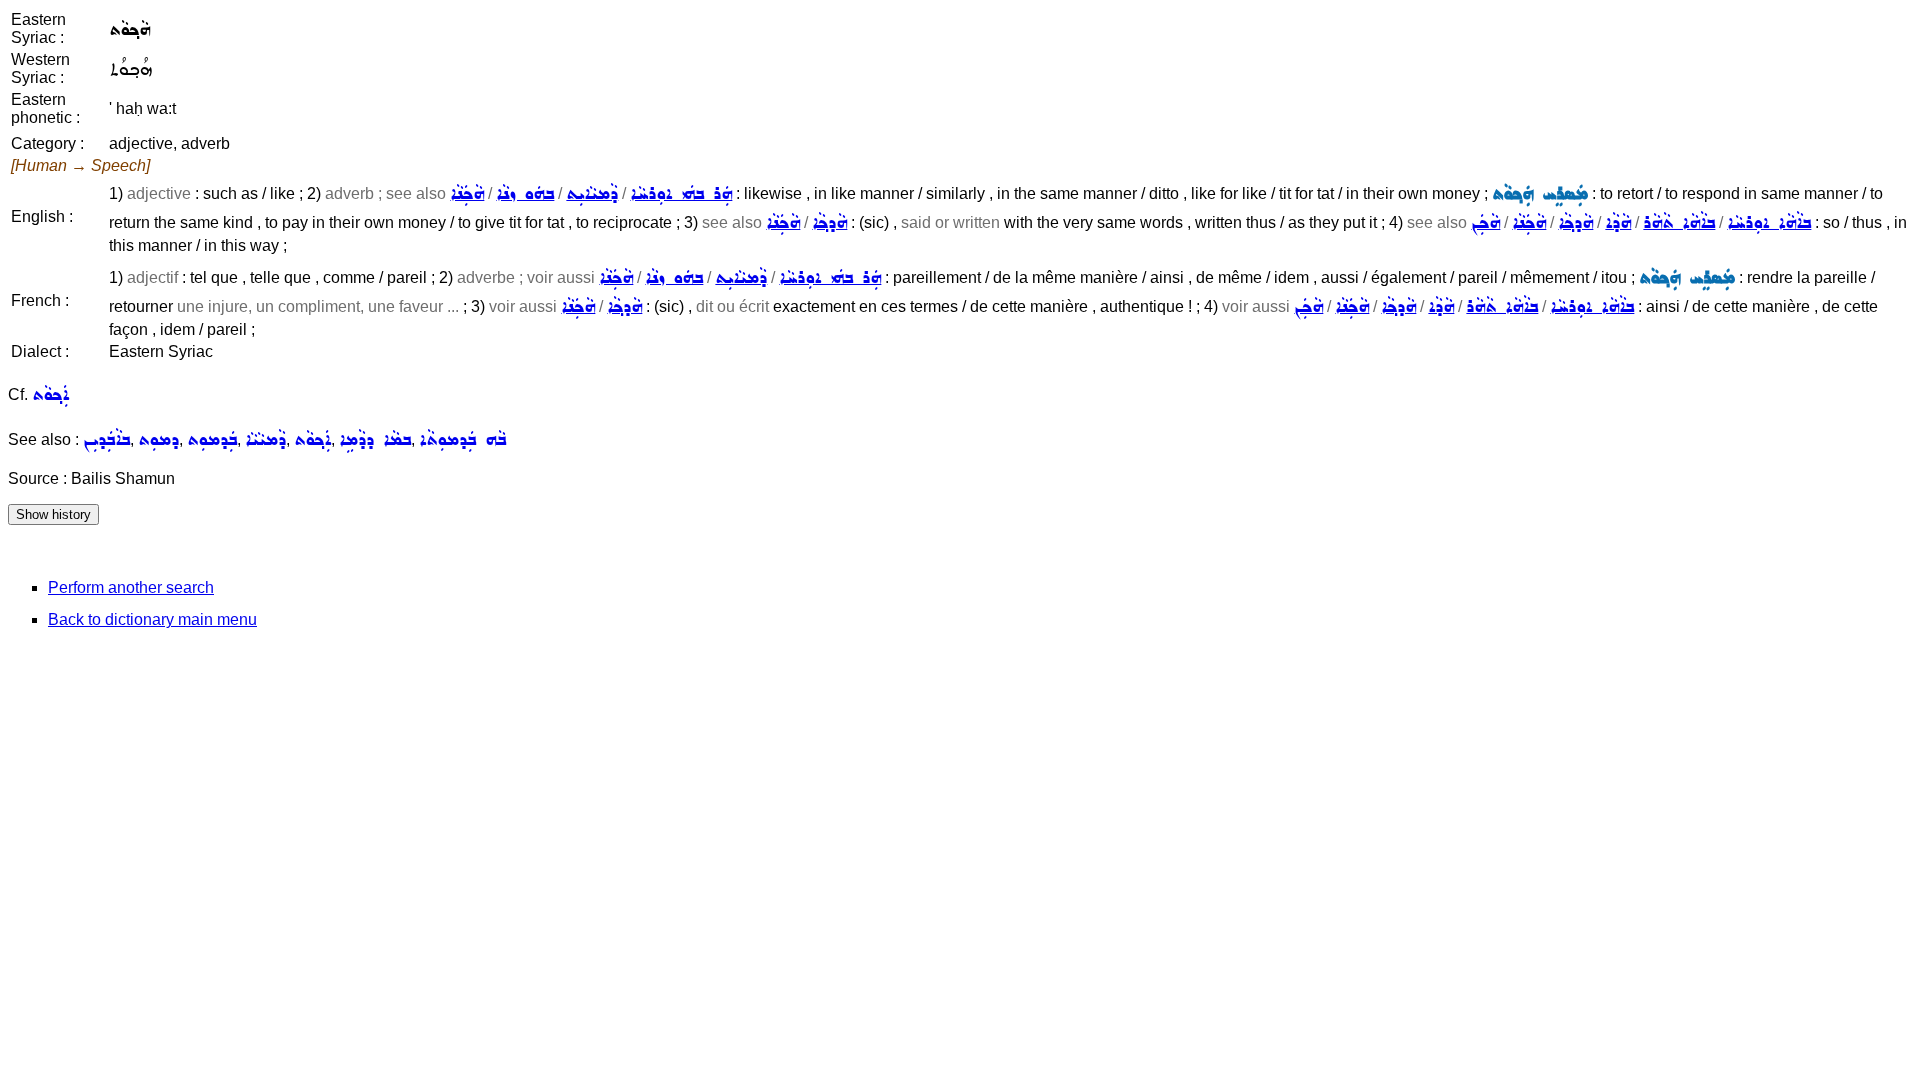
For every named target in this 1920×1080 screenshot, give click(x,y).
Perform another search (131, 587)
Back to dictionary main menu (152, 619)
